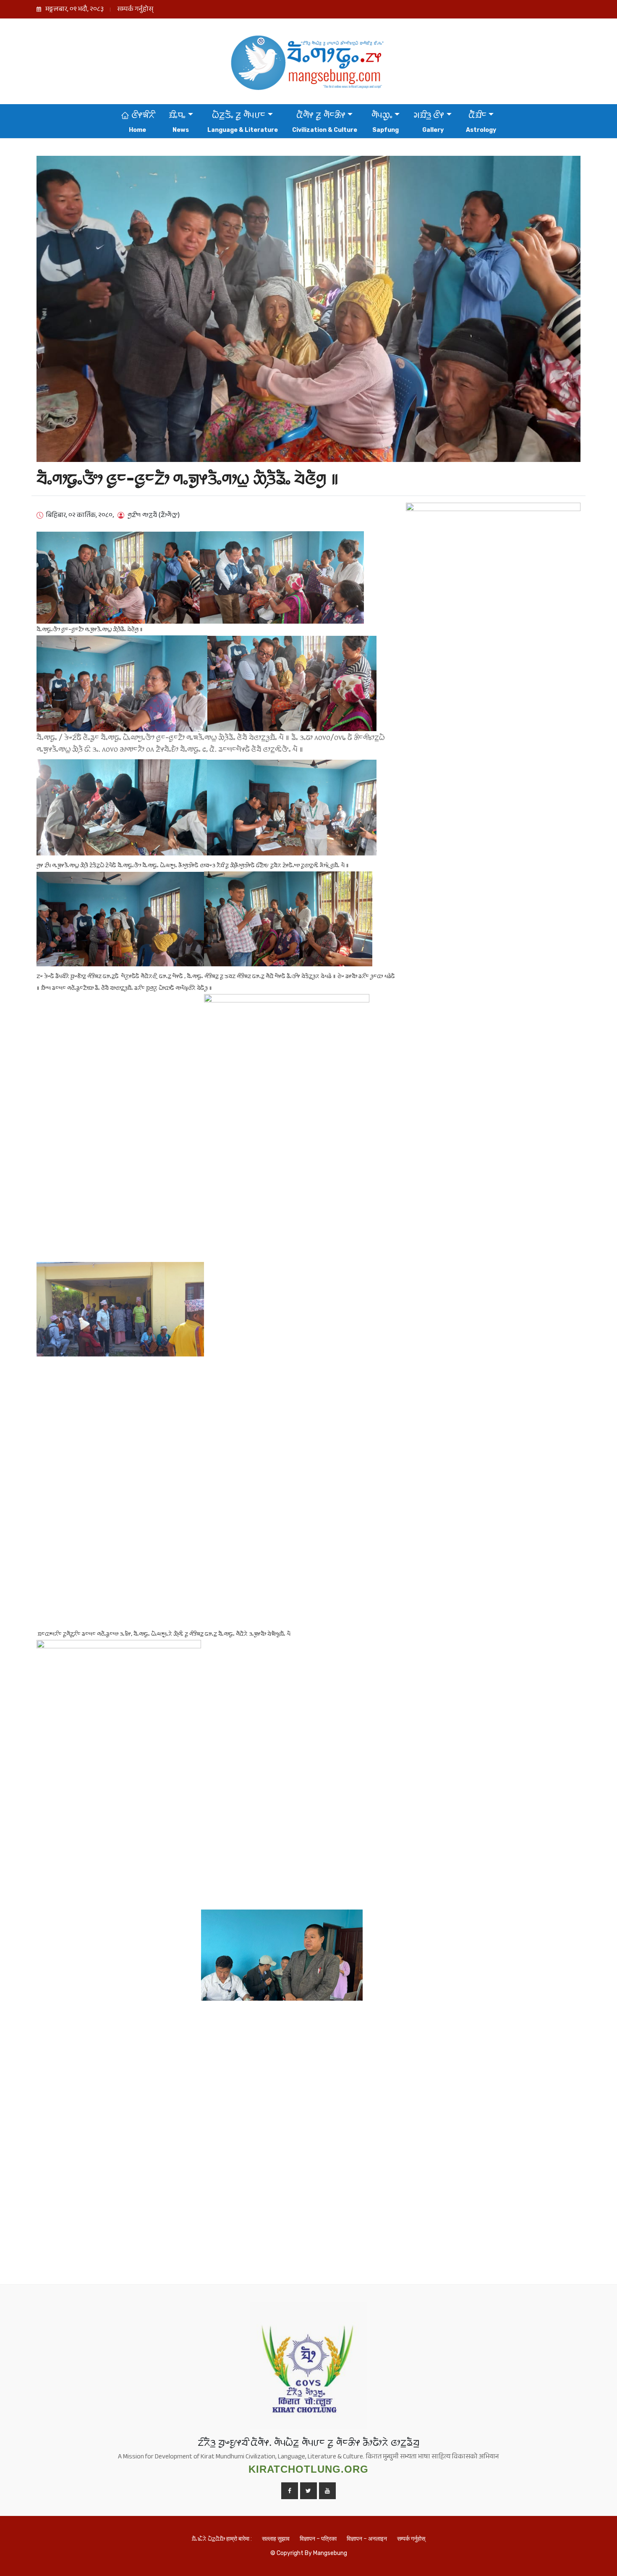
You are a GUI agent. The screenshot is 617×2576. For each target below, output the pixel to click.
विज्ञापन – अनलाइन (367, 2539)
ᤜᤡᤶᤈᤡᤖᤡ (142, 115)
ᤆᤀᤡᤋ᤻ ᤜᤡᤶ (429, 115)
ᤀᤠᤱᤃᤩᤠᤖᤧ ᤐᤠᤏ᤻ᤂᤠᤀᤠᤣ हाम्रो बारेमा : (222, 2539)
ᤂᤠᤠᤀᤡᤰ (477, 115)
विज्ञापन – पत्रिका (318, 2539)
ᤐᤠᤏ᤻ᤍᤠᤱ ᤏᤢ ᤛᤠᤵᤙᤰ (239, 115)
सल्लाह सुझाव (276, 2539)
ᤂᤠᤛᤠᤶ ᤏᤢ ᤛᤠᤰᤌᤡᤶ (321, 115)
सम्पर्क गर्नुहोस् (135, 10)
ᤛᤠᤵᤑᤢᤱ (382, 115)
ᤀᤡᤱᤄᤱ (177, 115)
